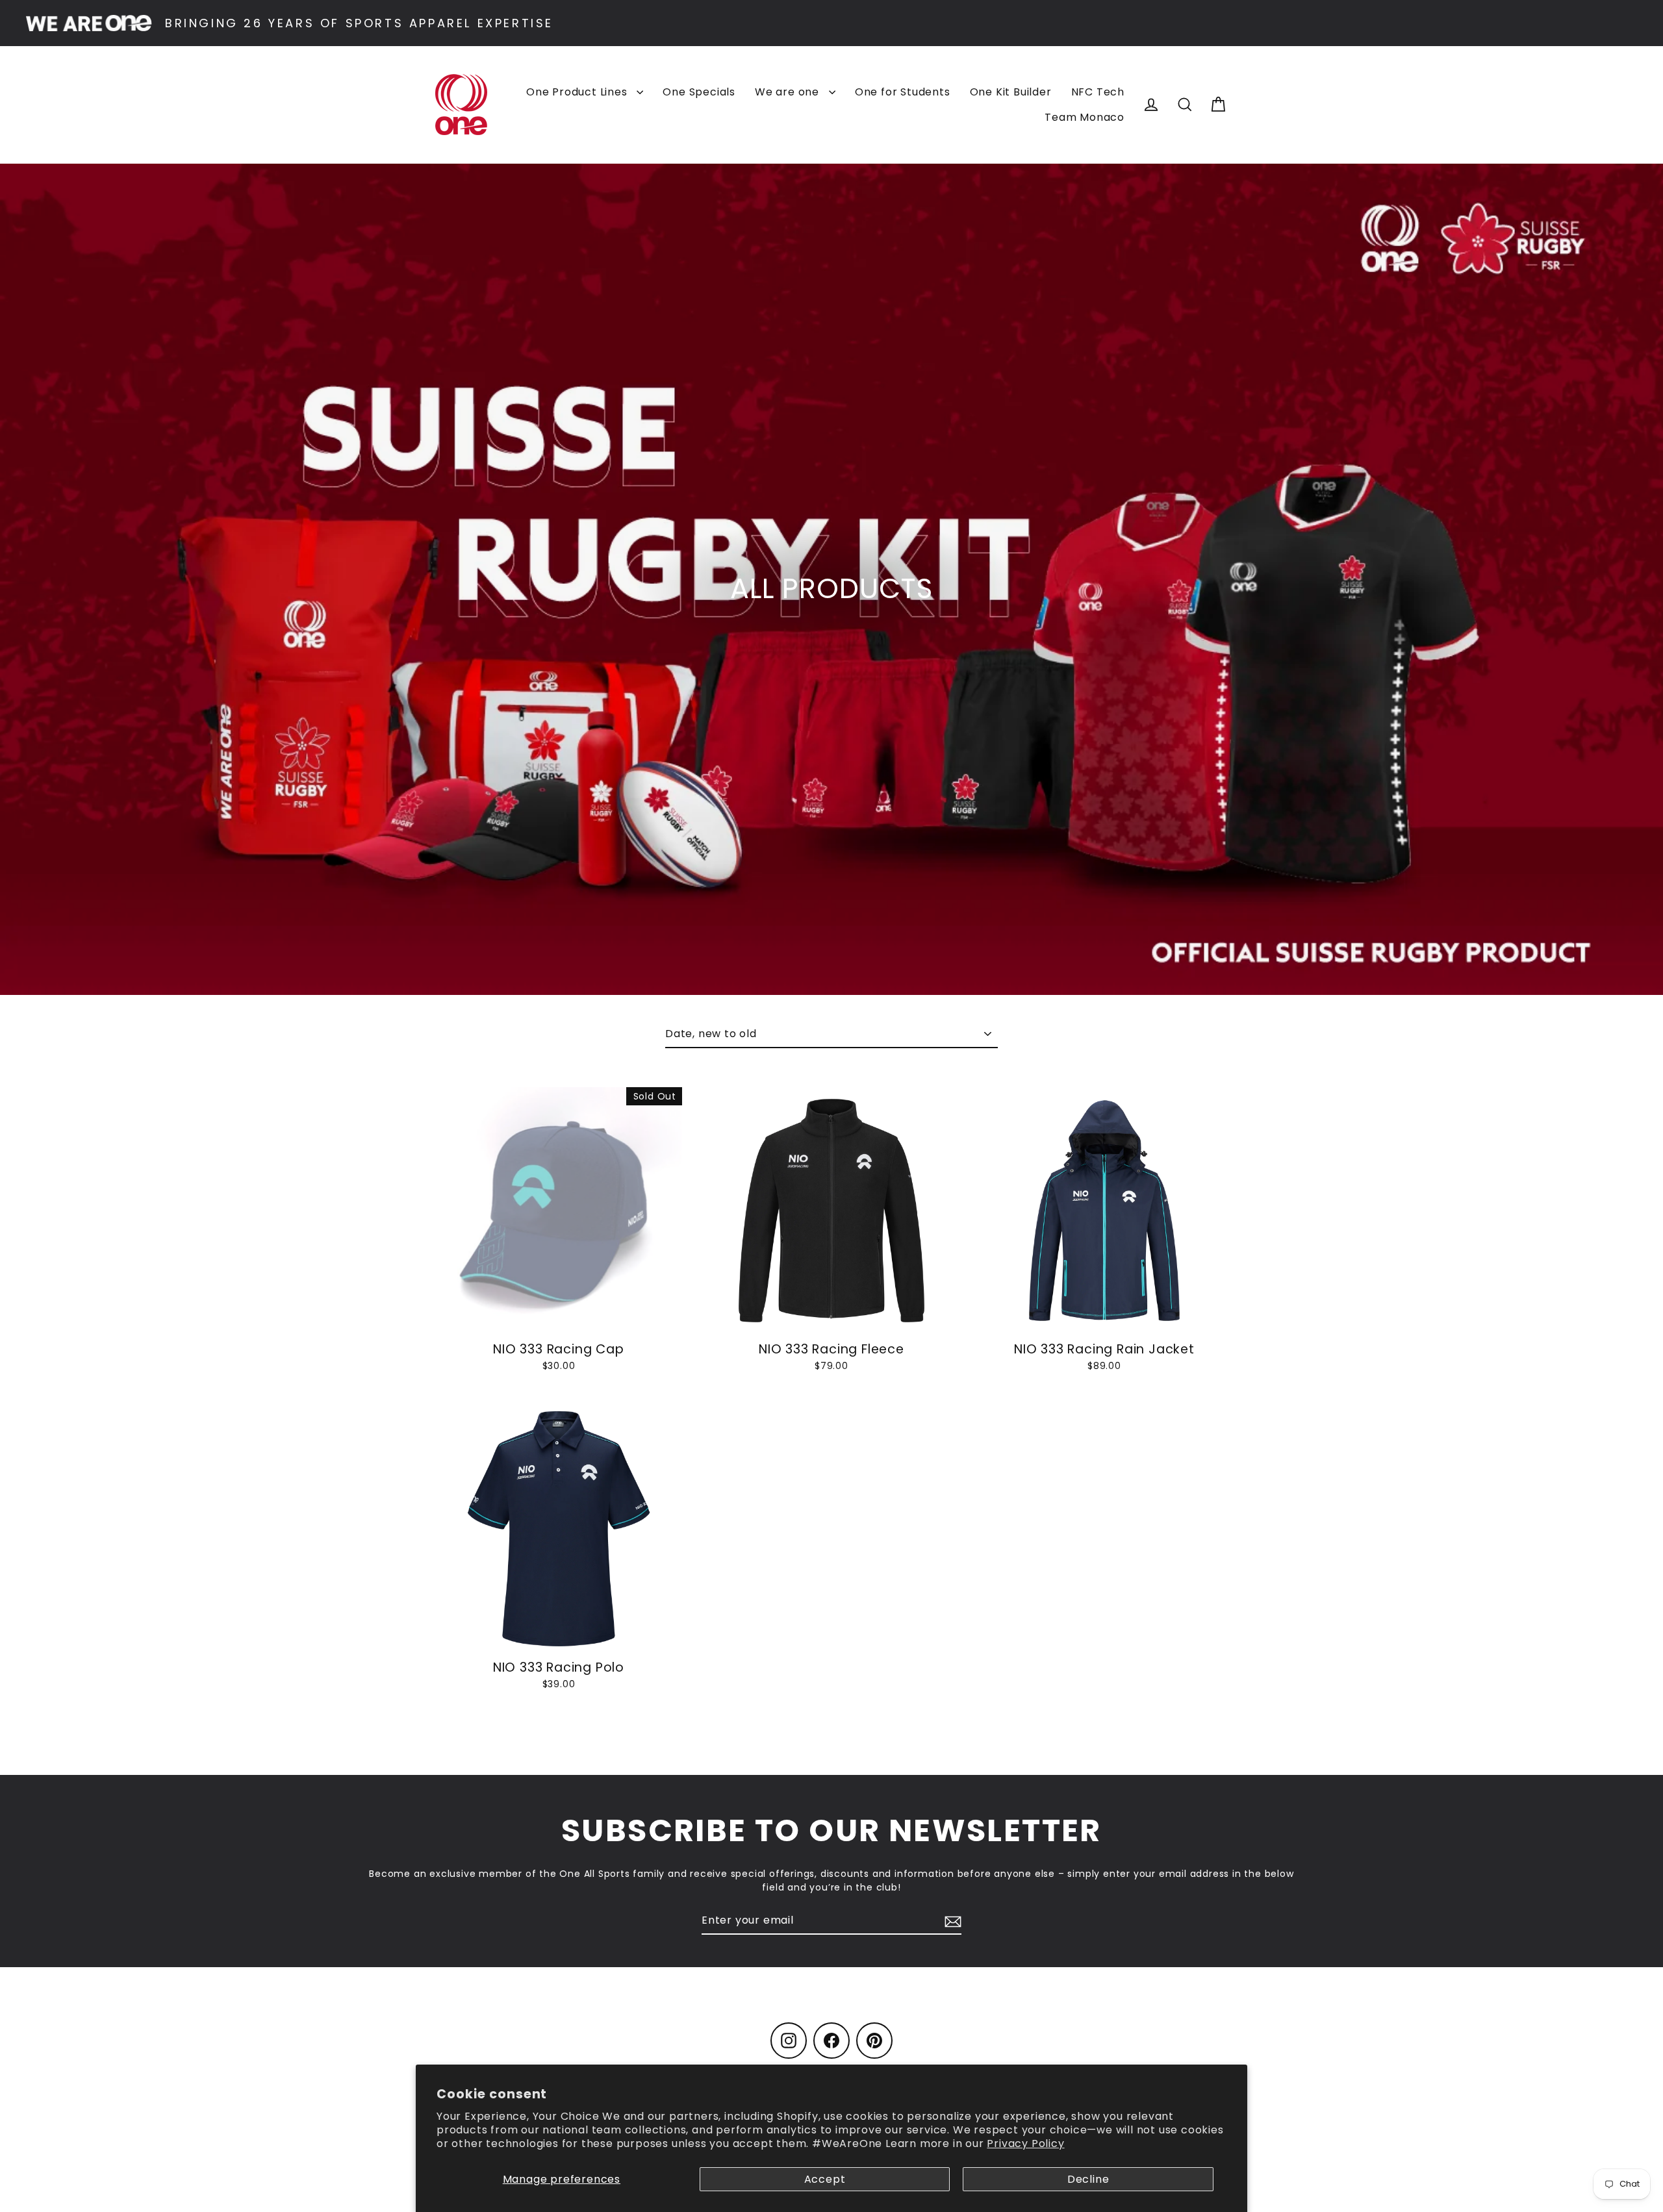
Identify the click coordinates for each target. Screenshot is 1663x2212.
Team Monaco (1085, 117)
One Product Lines (578, 92)
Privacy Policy (1025, 2143)
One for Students (903, 92)
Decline (1088, 2179)
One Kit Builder (1011, 92)
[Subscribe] (951, 1921)
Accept (825, 2179)
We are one (789, 92)
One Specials (699, 92)
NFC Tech (1098, 92)
